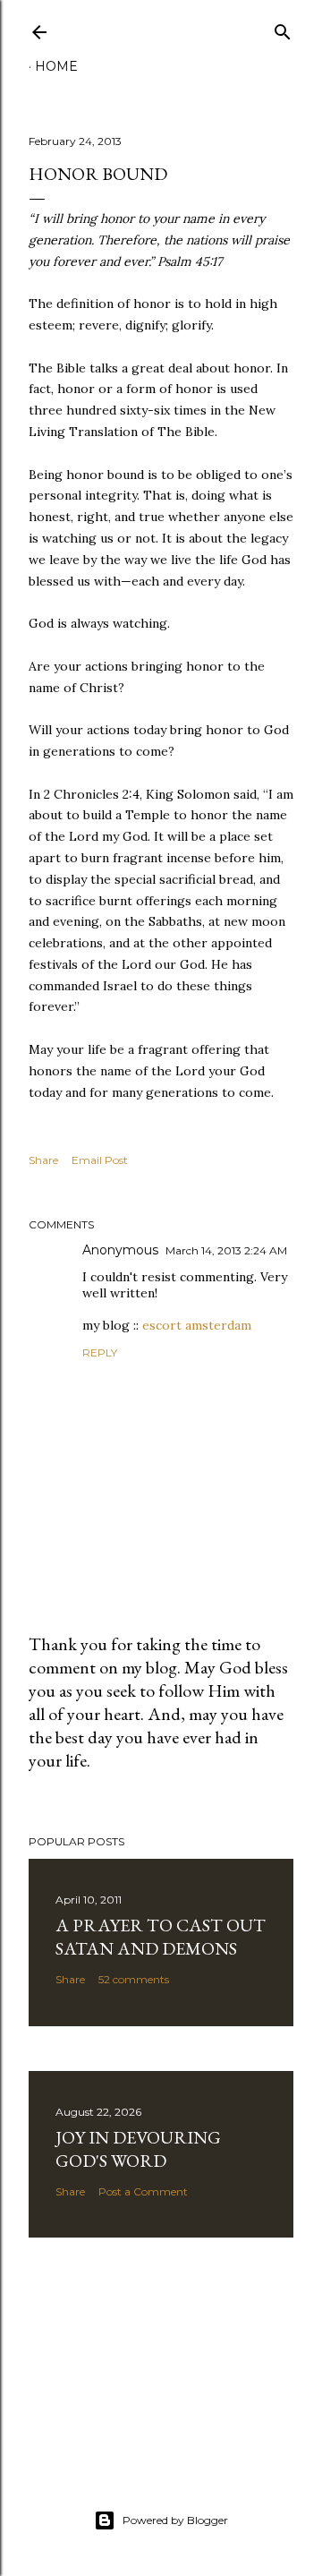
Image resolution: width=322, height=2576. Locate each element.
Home (56, 66)
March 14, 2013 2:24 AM (226, 1250)
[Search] (283, 28)
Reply (100, 1352)
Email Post (100, 1160)
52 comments (134, 1979)
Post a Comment (143, 2191)
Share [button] (43, 1160)
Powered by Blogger (175, 2520)
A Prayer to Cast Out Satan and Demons (161, 1937)
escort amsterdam (197, 1325)
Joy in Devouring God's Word (138, 2149)
